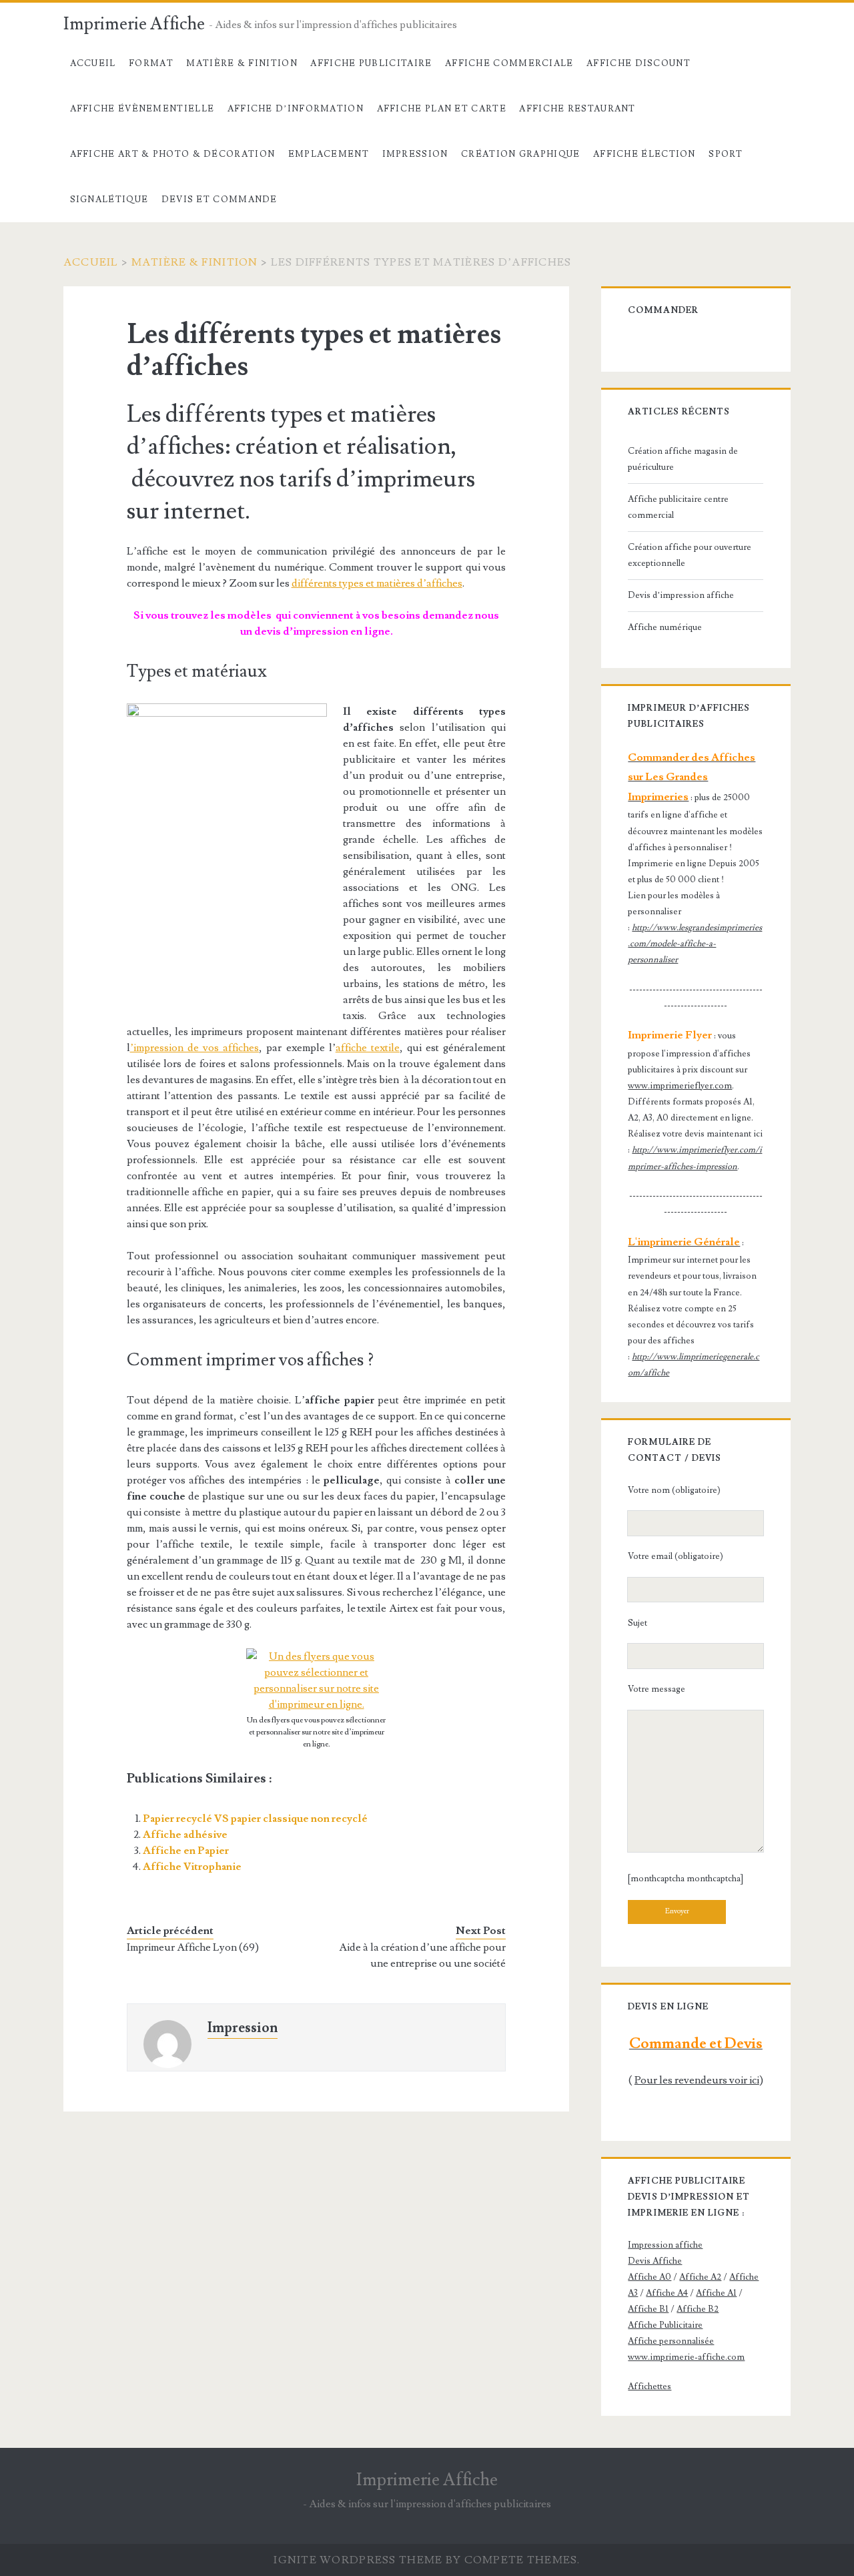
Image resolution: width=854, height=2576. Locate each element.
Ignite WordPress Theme (358, 2560)
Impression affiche (665, 2245)
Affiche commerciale (509, 63)
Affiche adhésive (185, 1835)
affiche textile (368, 1048)
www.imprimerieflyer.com (680, 1086)
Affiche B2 (698, 2309)
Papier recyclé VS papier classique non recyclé (255, 1819)
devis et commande (220, 200)
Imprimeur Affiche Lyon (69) (193, 1947)
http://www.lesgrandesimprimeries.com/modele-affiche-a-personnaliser (695, 944)
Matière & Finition (242, 63)
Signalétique (109, 200)
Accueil (93, 63)
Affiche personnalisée (671, 2341)
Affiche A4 (667, 2293)
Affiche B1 (648, 2309)
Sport (726, 154)
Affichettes (650, 2386)
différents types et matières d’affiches (377, 583)
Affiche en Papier (186, 1851)
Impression (415, 154)
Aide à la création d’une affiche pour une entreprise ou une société (422, 1955)
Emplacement (329, 154)
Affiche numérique (665, 627)
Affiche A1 (716, 2293)
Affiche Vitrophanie (192, 1867)
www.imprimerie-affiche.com (686, 2357)
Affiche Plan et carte (442, 109)
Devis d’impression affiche (681, 595)
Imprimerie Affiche (134, 24)
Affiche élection (645, 154)
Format (151, 63)
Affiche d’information (296, 109)
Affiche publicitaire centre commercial (678, 507)
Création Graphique (520, 154)
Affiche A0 (650, 2277)
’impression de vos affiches (195, 1048)
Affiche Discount (638, 63)
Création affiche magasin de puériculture (683, 459)
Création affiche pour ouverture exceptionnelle (690, 555)
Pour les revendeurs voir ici (697, 2080)
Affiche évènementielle (142, 109)
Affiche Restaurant (577, 109)
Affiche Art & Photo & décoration (173, 154)
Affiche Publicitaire (371, 63)
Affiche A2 (700, 2277)
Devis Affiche (655, 2261)
